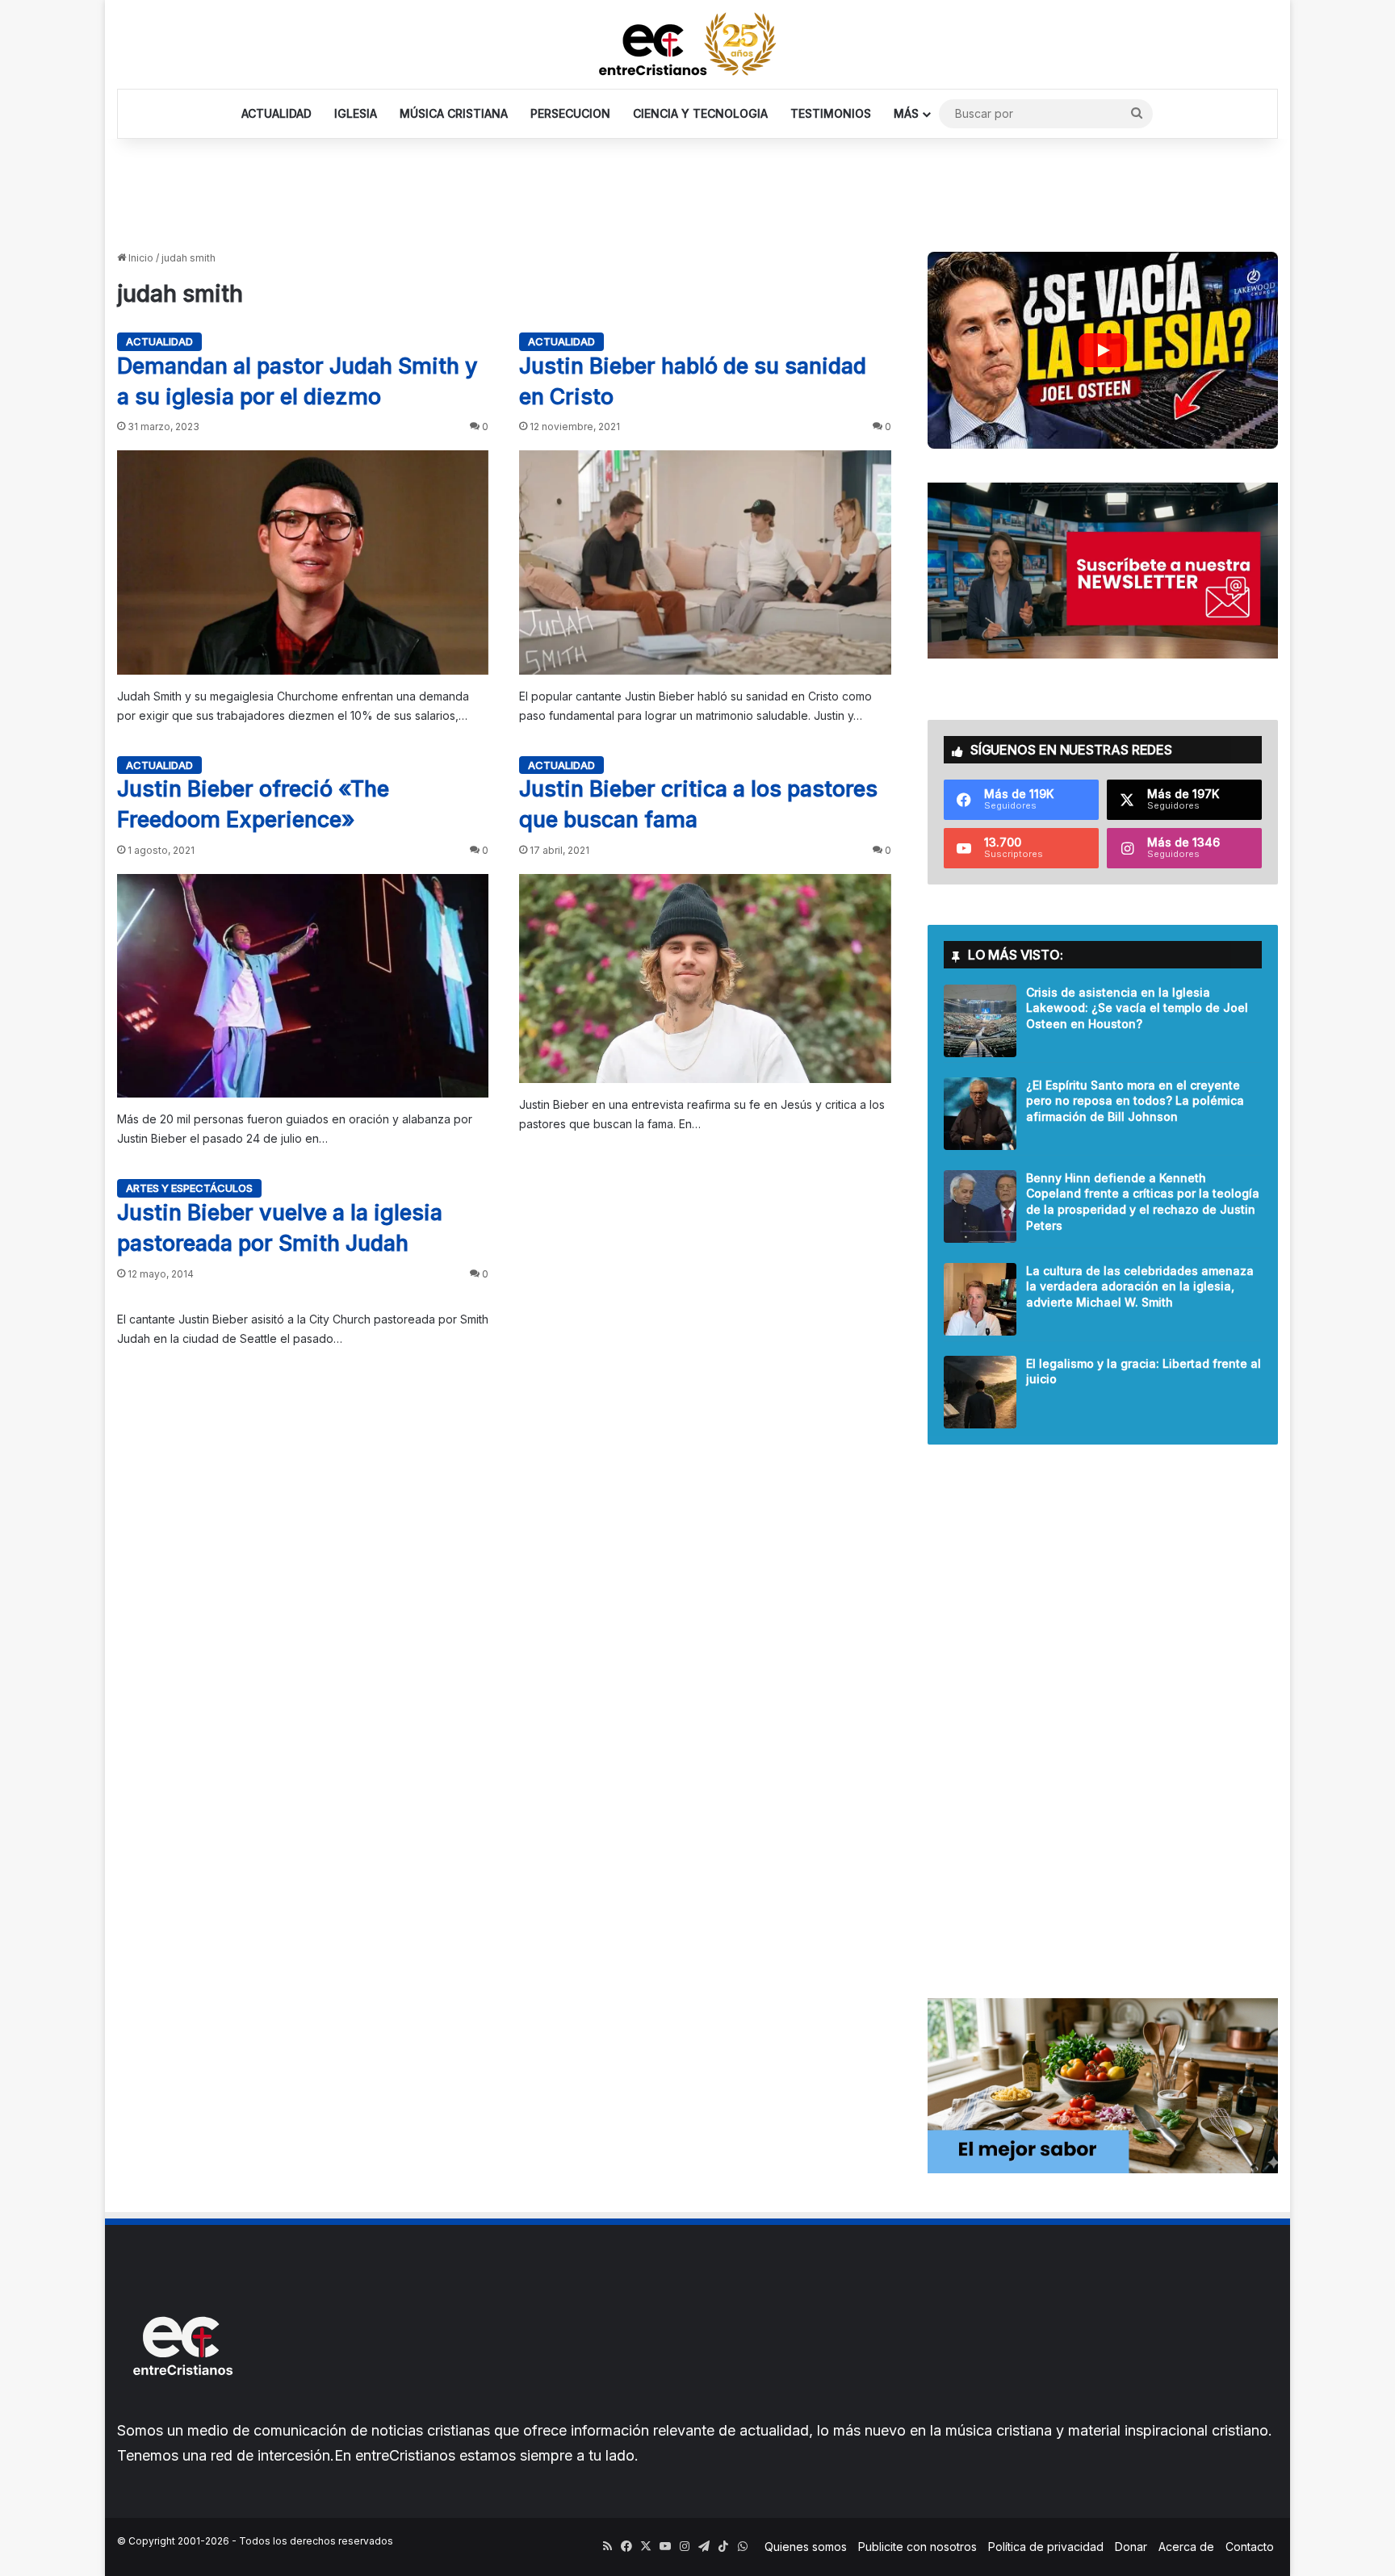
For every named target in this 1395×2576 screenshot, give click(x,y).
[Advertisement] (697, 191)
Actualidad (159, 341)
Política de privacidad (1046, 2547)
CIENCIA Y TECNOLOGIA (700, 113)
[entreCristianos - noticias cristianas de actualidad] (697, 44)
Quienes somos (806, 2547)
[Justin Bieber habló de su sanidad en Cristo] (705, 562)
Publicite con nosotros (917, 2547)
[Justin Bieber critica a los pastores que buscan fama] (705, 979)
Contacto (1250, 2547)
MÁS (906, 113)
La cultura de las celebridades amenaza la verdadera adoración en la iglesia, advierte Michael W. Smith (1140, 1286)
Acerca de (1186, 2547)
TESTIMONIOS (831, 113)
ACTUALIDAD (276, 113)
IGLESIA (356, 113)
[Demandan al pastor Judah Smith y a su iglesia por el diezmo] (303, 562)
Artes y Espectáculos (189, 1188)
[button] (1103, 350)
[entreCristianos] (182, 2410)
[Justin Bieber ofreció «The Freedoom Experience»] (303, 986)
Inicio (140, 258)
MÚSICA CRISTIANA (454, 113)
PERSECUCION (570, 113)
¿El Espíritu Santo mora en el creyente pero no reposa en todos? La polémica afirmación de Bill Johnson (1135, 1101)
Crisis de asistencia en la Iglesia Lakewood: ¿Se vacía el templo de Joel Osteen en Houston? (1137, 1008)
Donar (1131, 2547)
